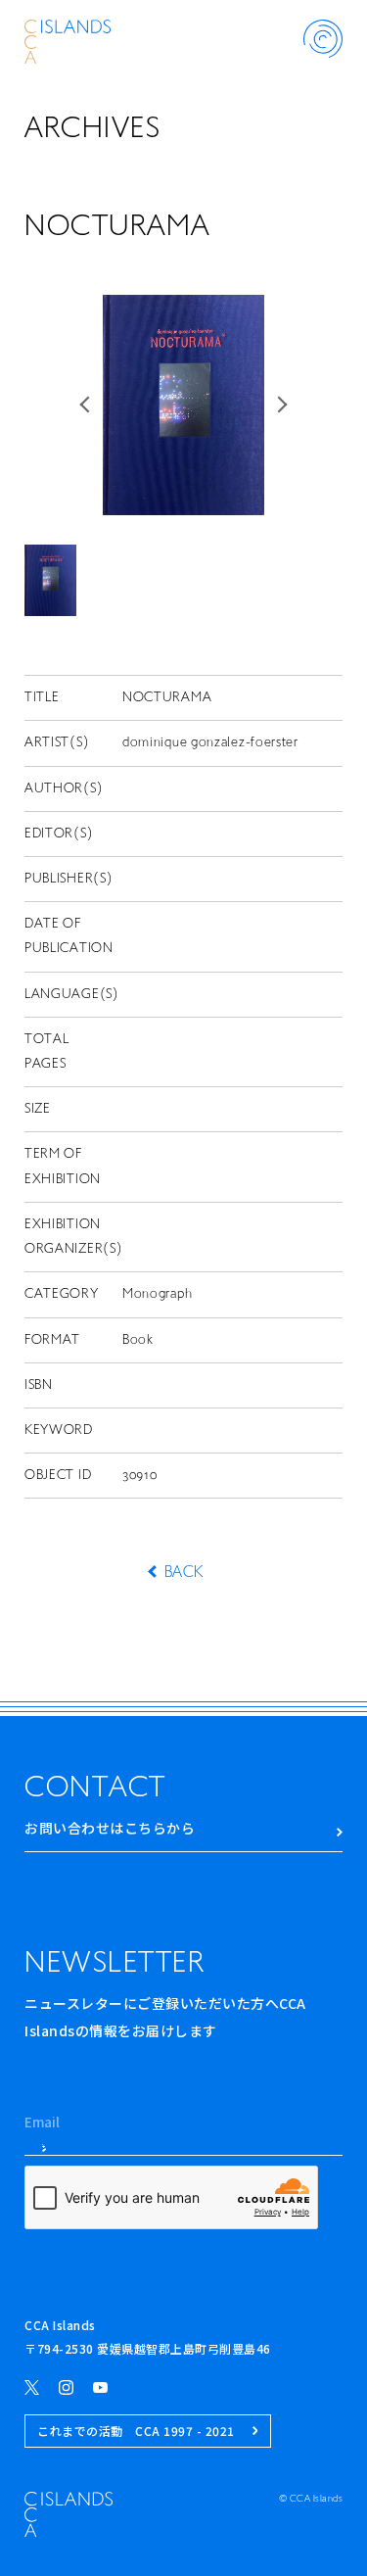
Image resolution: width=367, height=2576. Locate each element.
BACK (184, 1573)
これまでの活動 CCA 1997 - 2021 (136, 2431)
